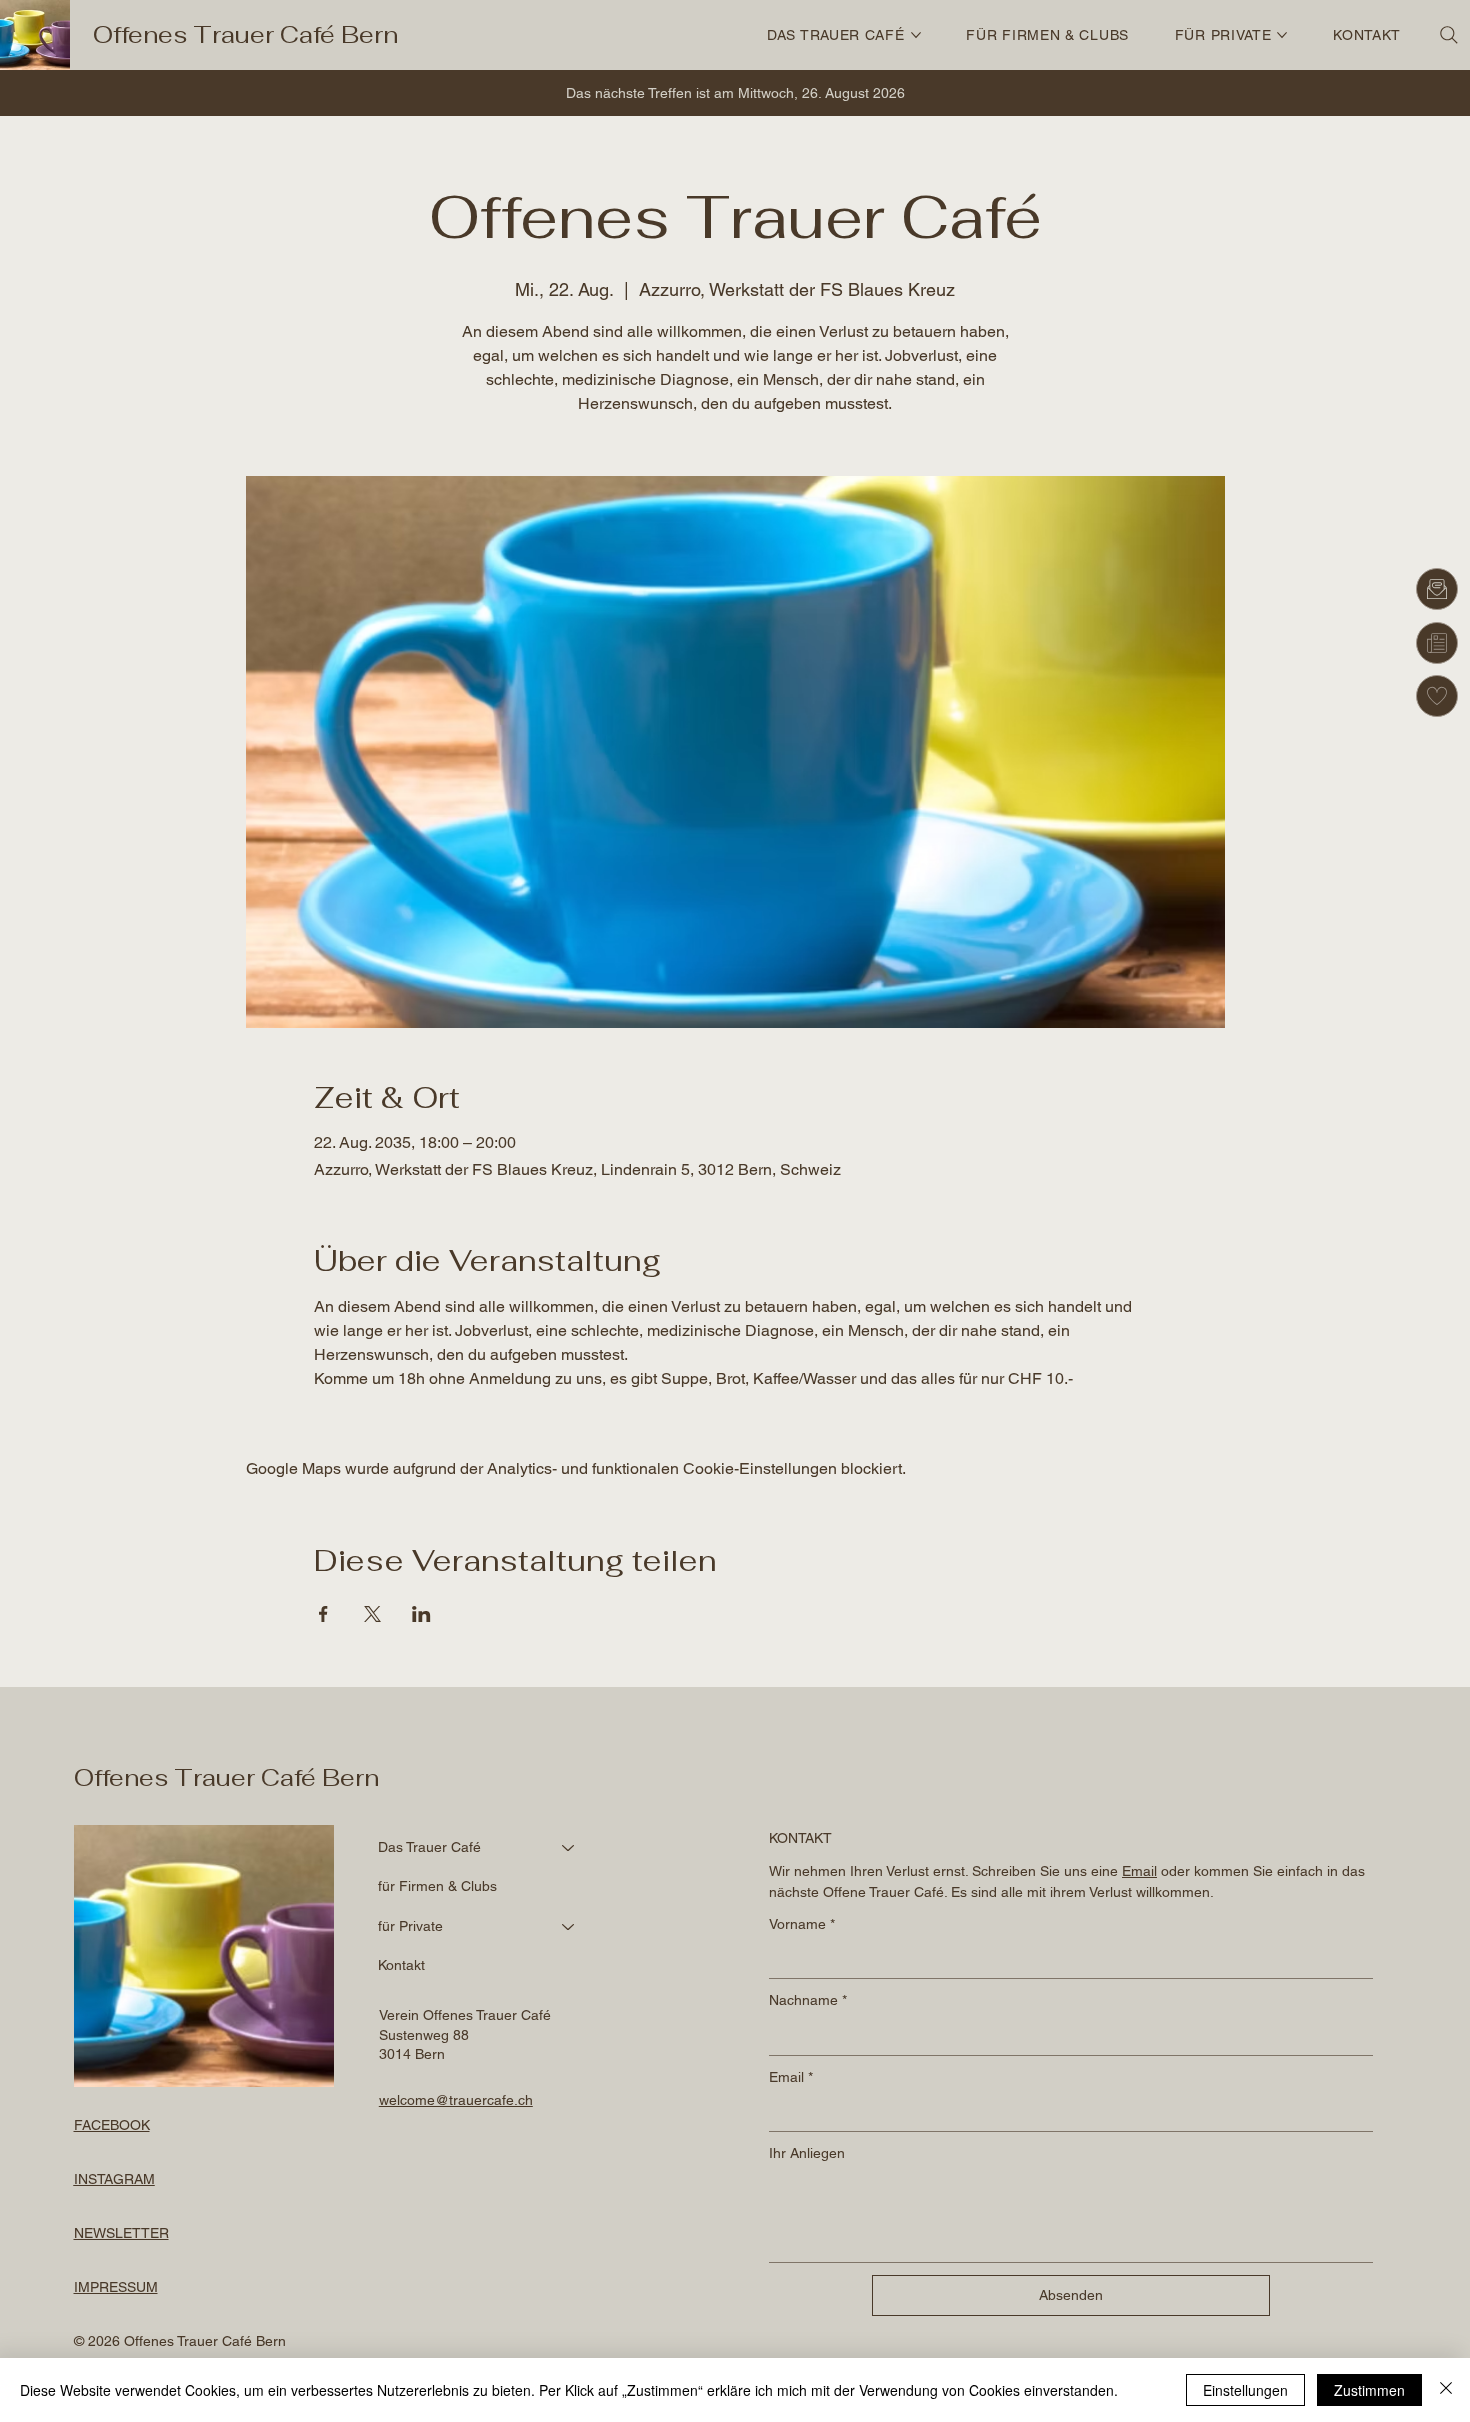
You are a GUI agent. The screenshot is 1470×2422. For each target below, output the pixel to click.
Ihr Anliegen (807, 2153)
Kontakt (401, 1965)
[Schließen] (1446, 2390)
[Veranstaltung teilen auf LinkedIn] (421, 1614)
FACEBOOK (112, 2125)
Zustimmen (1369, 2390)
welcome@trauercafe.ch (456, 2100)
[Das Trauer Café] (569, 1848)
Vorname (802, 1924)
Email (791, 2077)
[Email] (1437, 589)
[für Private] (569, 1927)
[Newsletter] (1437, 643)
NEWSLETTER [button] (121, 2233)
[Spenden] (1437, 696)
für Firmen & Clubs (437, 1886)
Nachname (808, 2000)
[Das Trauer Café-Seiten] (916, 35)
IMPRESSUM (116, 2287)
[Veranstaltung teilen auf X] (372, 1614)
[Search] (1449, 35)
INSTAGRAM (114, 2179)
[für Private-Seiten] (1282, 35)
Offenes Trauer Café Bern (245, 34)
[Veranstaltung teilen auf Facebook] (323, 1614)
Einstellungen (1245, 2390)
